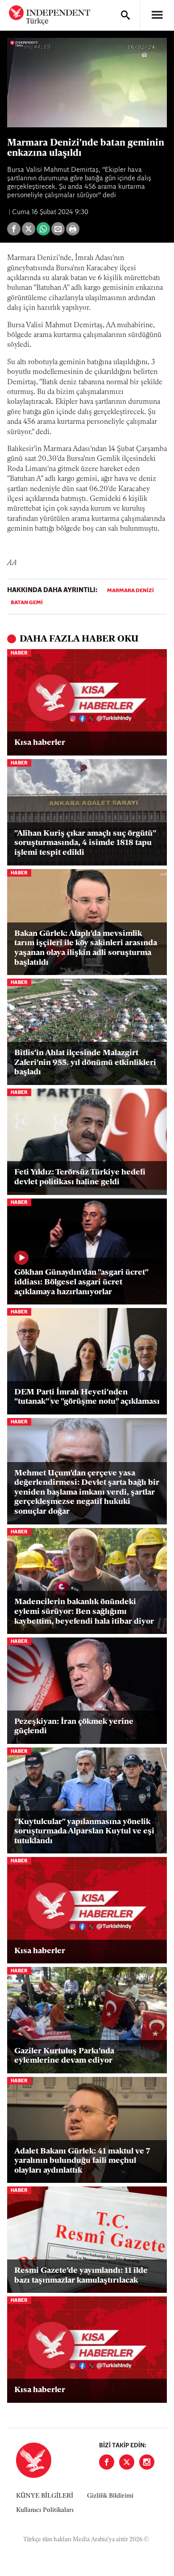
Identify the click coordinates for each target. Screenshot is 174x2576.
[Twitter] (127, 2462)
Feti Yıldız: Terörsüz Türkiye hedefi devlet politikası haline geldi (80, 1178)
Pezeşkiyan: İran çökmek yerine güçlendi (74, 1727)
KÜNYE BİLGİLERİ (45, 2496)
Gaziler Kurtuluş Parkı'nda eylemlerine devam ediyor (64, 2056)
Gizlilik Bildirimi (110, 2496)
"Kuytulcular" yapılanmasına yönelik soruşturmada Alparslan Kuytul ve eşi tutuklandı (84, 1832)
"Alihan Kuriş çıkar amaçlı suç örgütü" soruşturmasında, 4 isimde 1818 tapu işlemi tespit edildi (85, 843)
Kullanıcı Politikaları (45, 2510)
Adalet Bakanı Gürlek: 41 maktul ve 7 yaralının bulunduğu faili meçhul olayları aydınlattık (82, 2161)
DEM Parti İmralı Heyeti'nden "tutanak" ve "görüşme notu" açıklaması (87, 1398)
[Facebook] (107, 2462)
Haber (19, 653)
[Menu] (157, 15)
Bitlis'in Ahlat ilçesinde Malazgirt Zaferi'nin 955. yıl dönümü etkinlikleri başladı (85, 1063)
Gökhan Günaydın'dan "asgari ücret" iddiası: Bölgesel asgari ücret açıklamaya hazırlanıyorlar (81, 1282)
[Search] (125, 15)
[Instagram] (147, 2462)
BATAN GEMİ (27, 603)
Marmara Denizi (130, 591)
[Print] (73, 229)
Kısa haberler (40, 743)
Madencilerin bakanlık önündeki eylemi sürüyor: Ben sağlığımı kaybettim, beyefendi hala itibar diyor (84, 1612)
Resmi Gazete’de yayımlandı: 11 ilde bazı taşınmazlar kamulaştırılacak (81, 2276)
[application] (87, 83)
